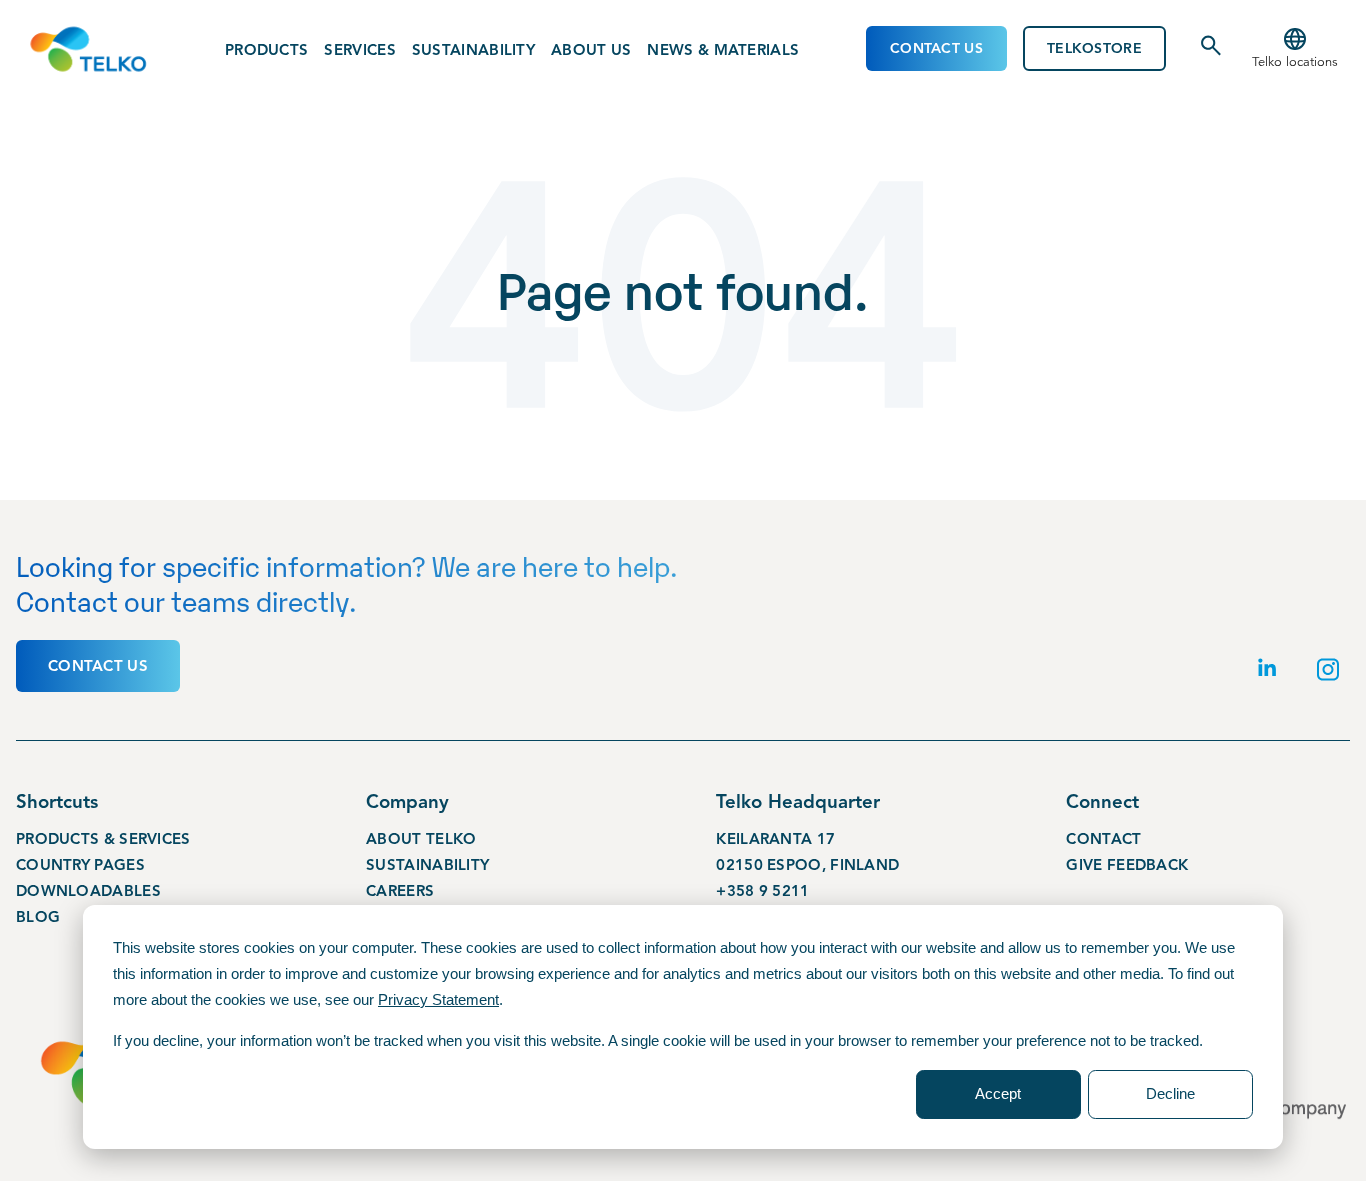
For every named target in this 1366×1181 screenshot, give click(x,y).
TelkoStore (1094, 48)
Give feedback (1127, 865)
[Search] (1211, 53)
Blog (38, 917)
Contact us (98, 666)
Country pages (80, 865)
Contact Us (936, 48)
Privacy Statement (438, 999)
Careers (400, 891)
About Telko (421, 839)
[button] (1295, 49)
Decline (1170, 1093)
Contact (1103, 839)
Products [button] (266, 50)
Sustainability (427, 865)
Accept (998, 1093)
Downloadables (88, 891)
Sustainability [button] (473, 50)
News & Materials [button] (723, 50)
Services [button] (359, 50)
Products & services (103, 839)
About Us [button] (591, 50)
